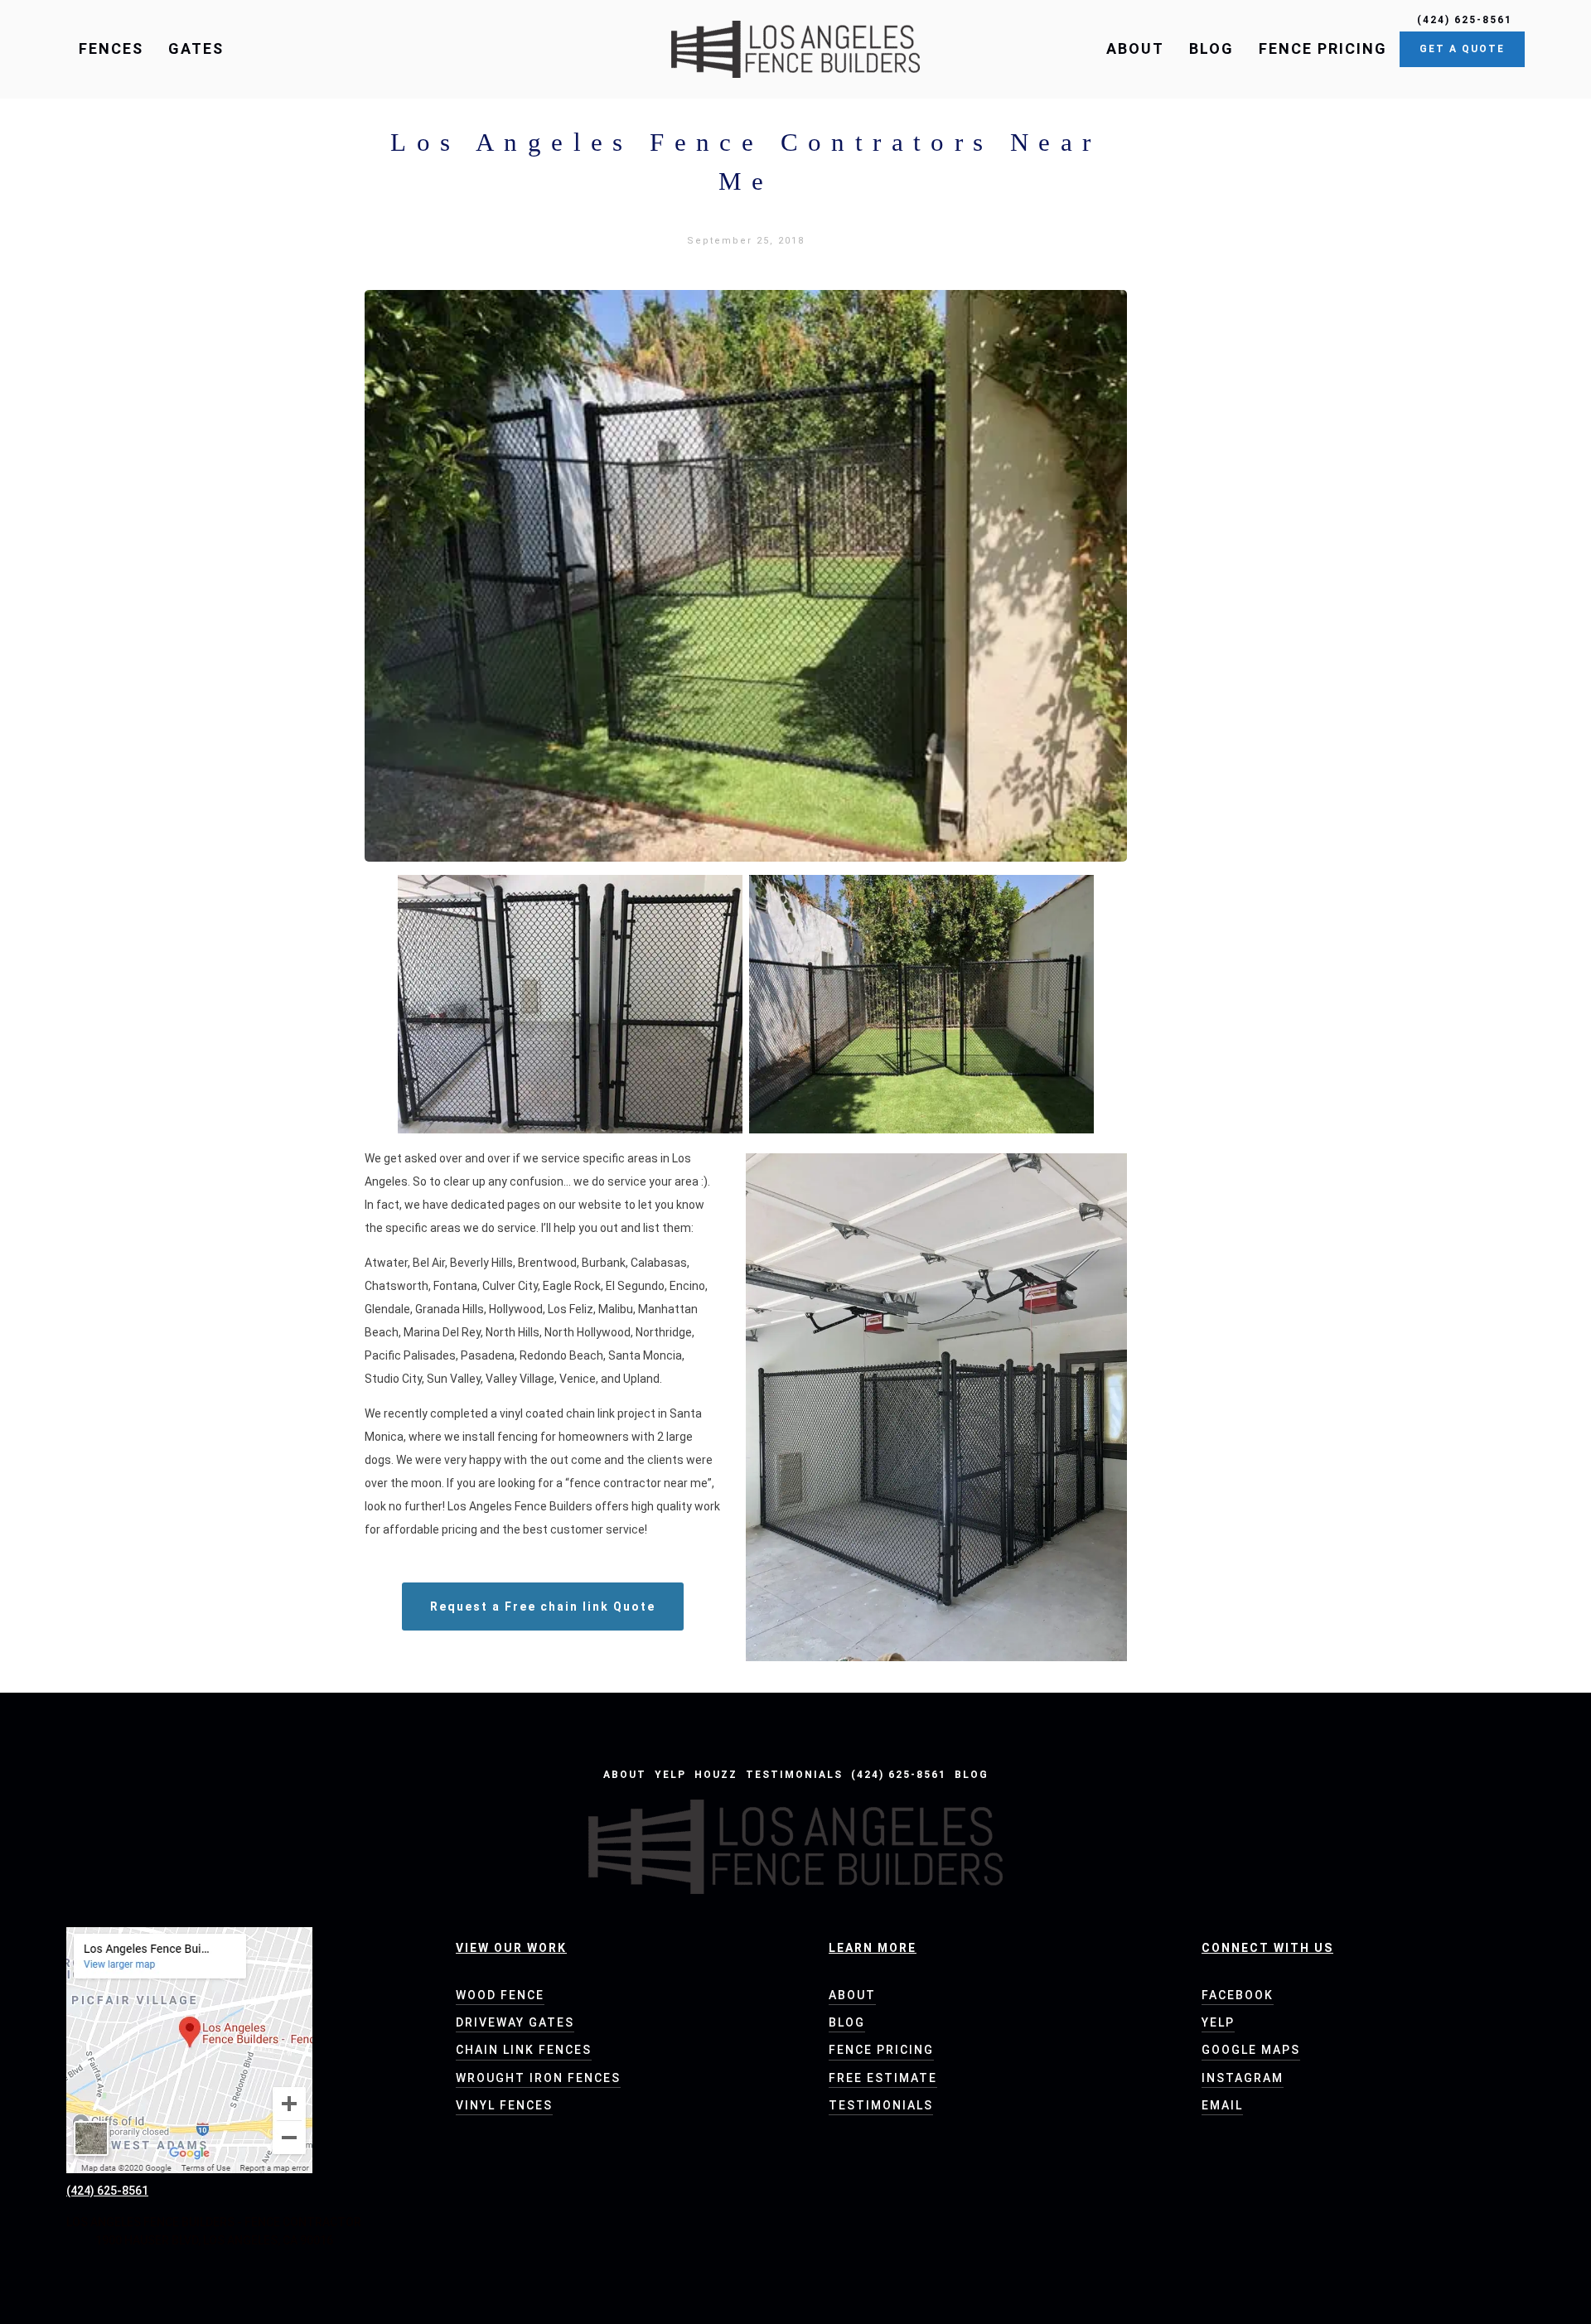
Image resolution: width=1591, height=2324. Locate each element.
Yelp (670, 1775)
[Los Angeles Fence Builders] (795, 49)
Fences (111, 48)
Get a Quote (1462, 49)
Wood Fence (500, 1995)
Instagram (1243, 2078)
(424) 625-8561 (899, 1775)
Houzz (716, 1775)
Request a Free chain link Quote (543, 1607)
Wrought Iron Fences (538, 2078)
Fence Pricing (1323, 48)
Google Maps (1251, 2050)
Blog (1211, 48)
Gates (196, 48)
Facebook (1238, 1995)
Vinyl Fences (504, 2105)
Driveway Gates (515, 2022)
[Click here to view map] (189, 2050)
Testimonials (794, 1775)
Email (1222, 2105)
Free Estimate (883, 2078)
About (1135, 48)
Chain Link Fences (524, 2050)
